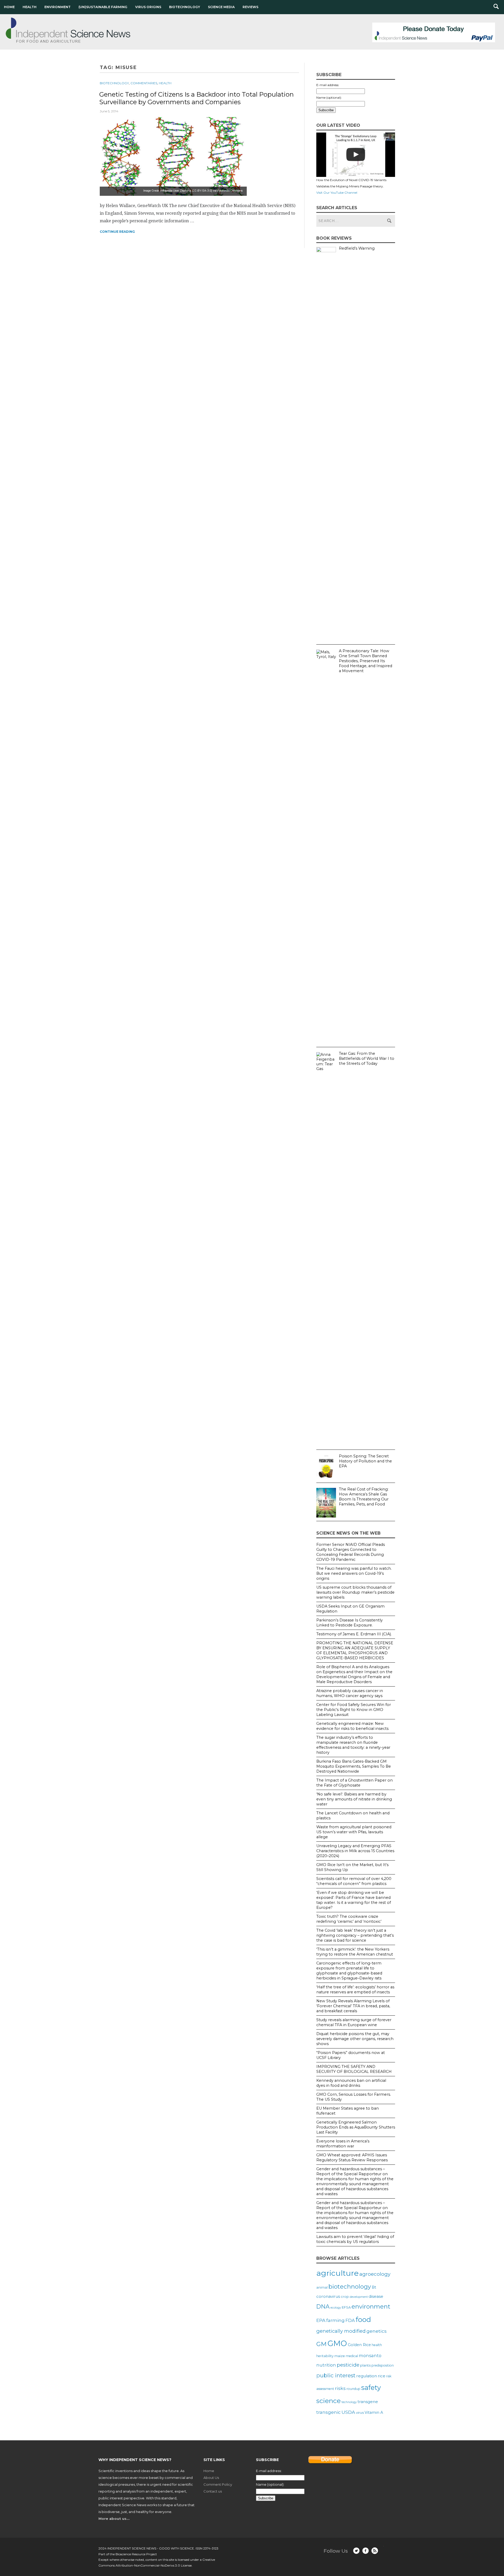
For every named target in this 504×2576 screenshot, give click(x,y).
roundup (353, 2389)
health (377, 2345)
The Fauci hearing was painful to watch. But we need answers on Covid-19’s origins (354, 1573)
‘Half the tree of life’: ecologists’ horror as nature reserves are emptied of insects (355, 1990)
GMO (337, 2343)
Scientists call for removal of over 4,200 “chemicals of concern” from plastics (354, 1881)
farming (335, 2320)
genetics (377, 2331)
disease (376, 2296)
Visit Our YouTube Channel (337, 193)
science (329, 2401)
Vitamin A (374, 2412)
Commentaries (144, 83)
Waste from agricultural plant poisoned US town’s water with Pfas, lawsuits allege (354, 1832)
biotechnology (350, 2287)
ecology (336, 2308)
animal (322, 2287)
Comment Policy (218, 2484)
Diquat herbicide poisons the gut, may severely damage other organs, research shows (355, 2039)
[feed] (375, 2551)
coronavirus (328, 2296)
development (359, 2297)
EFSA (346, 2307)
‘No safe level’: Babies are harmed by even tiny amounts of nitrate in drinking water (354, 1799)
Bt (374, 2287)
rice (382, 2376)
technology (349, 2402)
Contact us (213, 2491)
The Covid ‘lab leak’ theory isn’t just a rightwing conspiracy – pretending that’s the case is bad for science (355, 1935)
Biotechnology (185, 7)
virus (360, 2412)
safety (371, 2387)
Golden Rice (359, 2345)
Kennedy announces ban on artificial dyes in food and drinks (351, 2083)
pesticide (348, 2365)
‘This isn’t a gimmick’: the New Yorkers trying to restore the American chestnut (355, 1952)
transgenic (329, 2412)
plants (365, 2365)
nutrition (326, 2365)
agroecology (375, 2274)
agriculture (337, 2273)
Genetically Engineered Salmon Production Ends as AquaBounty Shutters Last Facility (356, 2127)
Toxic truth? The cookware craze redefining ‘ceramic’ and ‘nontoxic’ (349, 1919)
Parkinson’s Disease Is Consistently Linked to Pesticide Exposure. (350, 1623)
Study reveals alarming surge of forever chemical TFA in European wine (354, 2022)
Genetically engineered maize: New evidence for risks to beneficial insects (352, 1726)
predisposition (383, 2365)
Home (9, 7)
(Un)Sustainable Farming (103, 7)
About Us (211, 2478)
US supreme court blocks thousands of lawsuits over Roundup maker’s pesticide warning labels (355, 1592)
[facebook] (366, 2551)
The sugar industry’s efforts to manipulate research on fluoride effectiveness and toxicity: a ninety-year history (353, 1745)
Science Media (221, 7)
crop (345, 2296)
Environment (57, 7)
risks (340, 2388)
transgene (368, 2402)
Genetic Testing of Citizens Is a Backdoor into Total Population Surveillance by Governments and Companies (196, 98)
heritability (325, 2356)
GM (321, 2344)
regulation (367, 2376)
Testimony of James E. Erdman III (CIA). (354, 1634)
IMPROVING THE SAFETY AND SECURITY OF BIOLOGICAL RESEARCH (354, 2069)
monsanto (370, 2356)
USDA (348, 2412)
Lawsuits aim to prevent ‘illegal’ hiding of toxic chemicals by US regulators (355, 2239)
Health (30, 7)
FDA (350, 2320)
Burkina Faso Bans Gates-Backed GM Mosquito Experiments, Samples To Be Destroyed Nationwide (354, 1766)
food (363, 2319)
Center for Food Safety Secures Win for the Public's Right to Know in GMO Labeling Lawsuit (354, 1710)
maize (340, 2356)
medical (352, 2356)
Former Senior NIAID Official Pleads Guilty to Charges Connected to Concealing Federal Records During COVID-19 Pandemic (351, 1552)
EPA (321, 2320)
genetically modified (341, 2331)
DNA (323, 2306)
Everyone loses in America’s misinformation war (343, 2144)
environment (371, 2306)
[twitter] (356, 2551)
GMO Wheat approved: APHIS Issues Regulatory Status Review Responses (352, 2158)
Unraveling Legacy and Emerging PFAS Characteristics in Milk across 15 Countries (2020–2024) (355, 1851)
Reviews (250, 7)
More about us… (114, 2519)
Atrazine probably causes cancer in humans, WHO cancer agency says (350, 1693)
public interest (336, 2375)
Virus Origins (148, 7)
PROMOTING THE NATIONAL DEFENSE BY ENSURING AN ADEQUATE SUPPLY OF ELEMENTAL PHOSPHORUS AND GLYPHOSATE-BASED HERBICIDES (355, 1650)
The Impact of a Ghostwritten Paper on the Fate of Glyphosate (355, 1783)
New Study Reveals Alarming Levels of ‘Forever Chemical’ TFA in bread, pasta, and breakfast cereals (353, 2006)
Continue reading (117, 232)
